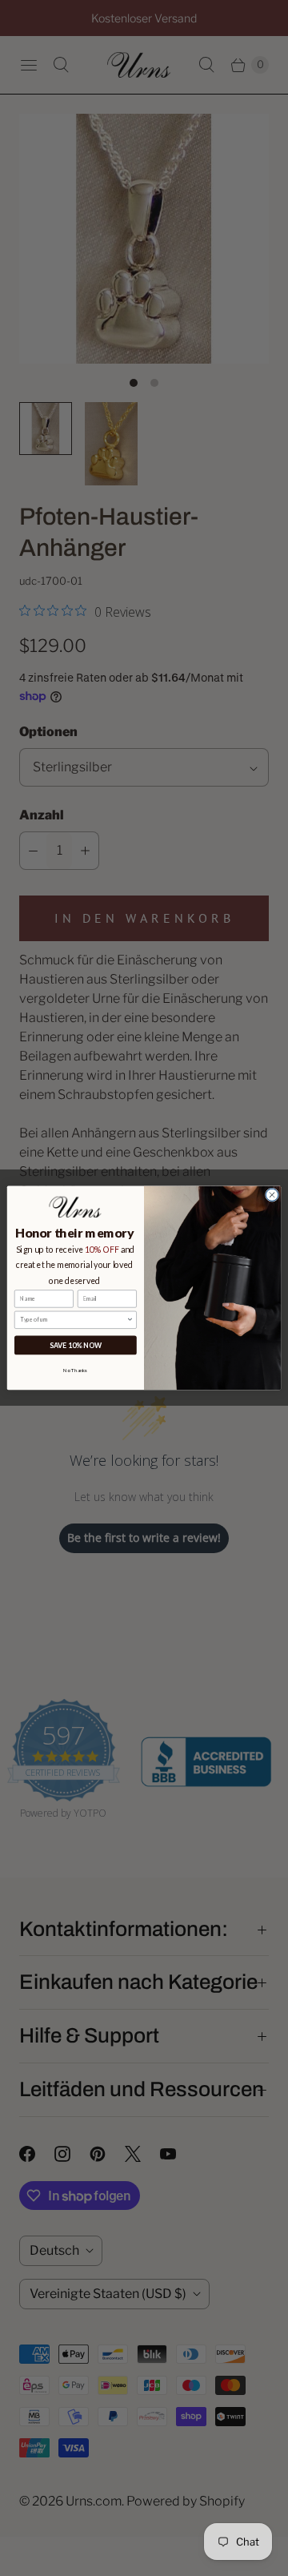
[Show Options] (130, 1320)
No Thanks (75, 1370)
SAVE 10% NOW (76, 1345)
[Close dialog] (272, 1195)
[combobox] (73, 1320)
